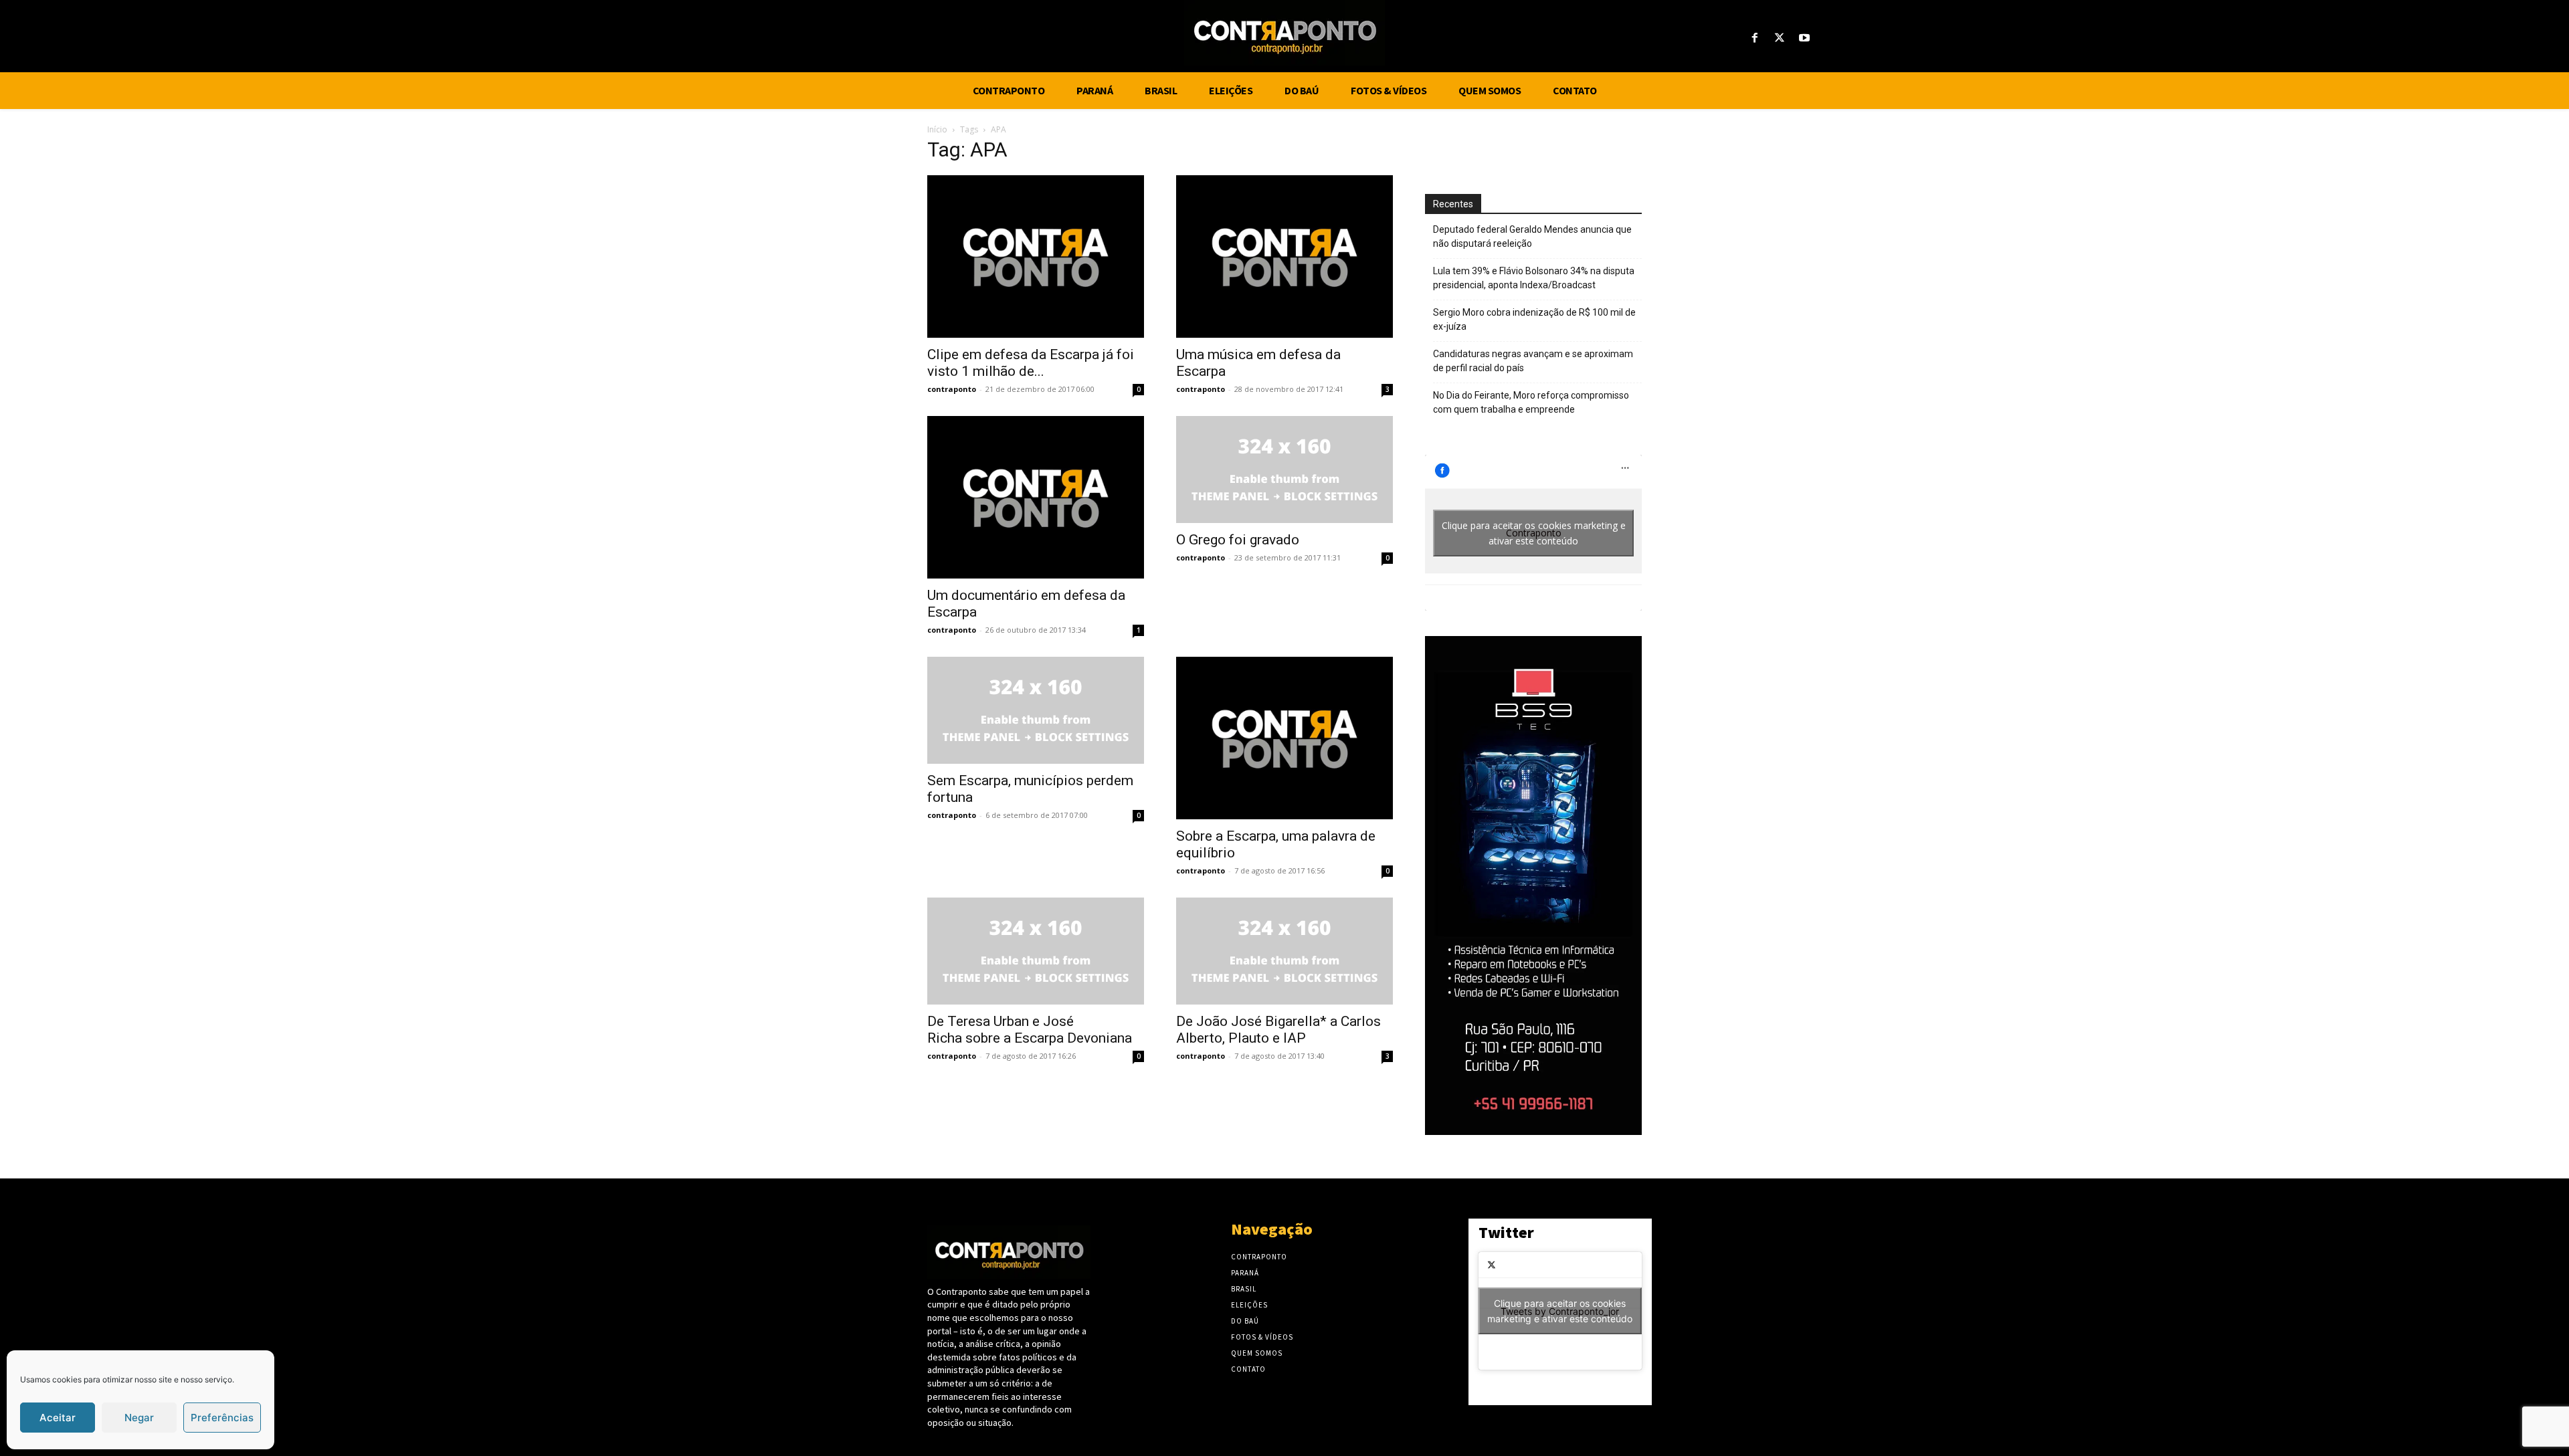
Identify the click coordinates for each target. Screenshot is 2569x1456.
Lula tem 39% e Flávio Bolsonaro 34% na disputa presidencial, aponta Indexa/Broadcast (1534, 278)
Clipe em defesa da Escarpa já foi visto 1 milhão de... (1031, 363)
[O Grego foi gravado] (1284, 470)
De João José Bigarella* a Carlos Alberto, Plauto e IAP (1278, 1030)
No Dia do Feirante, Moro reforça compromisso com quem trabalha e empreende (1531, 402)
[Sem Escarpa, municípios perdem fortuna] (1036, 710)
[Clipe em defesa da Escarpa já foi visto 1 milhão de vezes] (1036, 256)
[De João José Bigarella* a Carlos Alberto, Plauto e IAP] (1284, 951)
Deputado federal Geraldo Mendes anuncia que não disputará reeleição (1532, 236)
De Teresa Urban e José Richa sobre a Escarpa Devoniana (1030, 1030)
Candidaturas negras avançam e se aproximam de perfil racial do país (1533, 361)
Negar (139, 1418)
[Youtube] (1805, 38)
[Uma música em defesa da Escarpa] (1284, 256)
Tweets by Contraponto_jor (1560, 1311)
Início (937, 129)
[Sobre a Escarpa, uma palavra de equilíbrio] (1284, 738)
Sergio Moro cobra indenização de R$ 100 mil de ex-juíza (1534, 319)
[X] (1780, 38)
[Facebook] (1754, 38)
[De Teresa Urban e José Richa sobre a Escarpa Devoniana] (1036, 951)
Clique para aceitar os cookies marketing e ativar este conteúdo (1534, 533)
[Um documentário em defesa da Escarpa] (1036, 497)
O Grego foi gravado (1238, 540)
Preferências (222, 1418)
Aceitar (58, 1418)
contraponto (952, 389)
